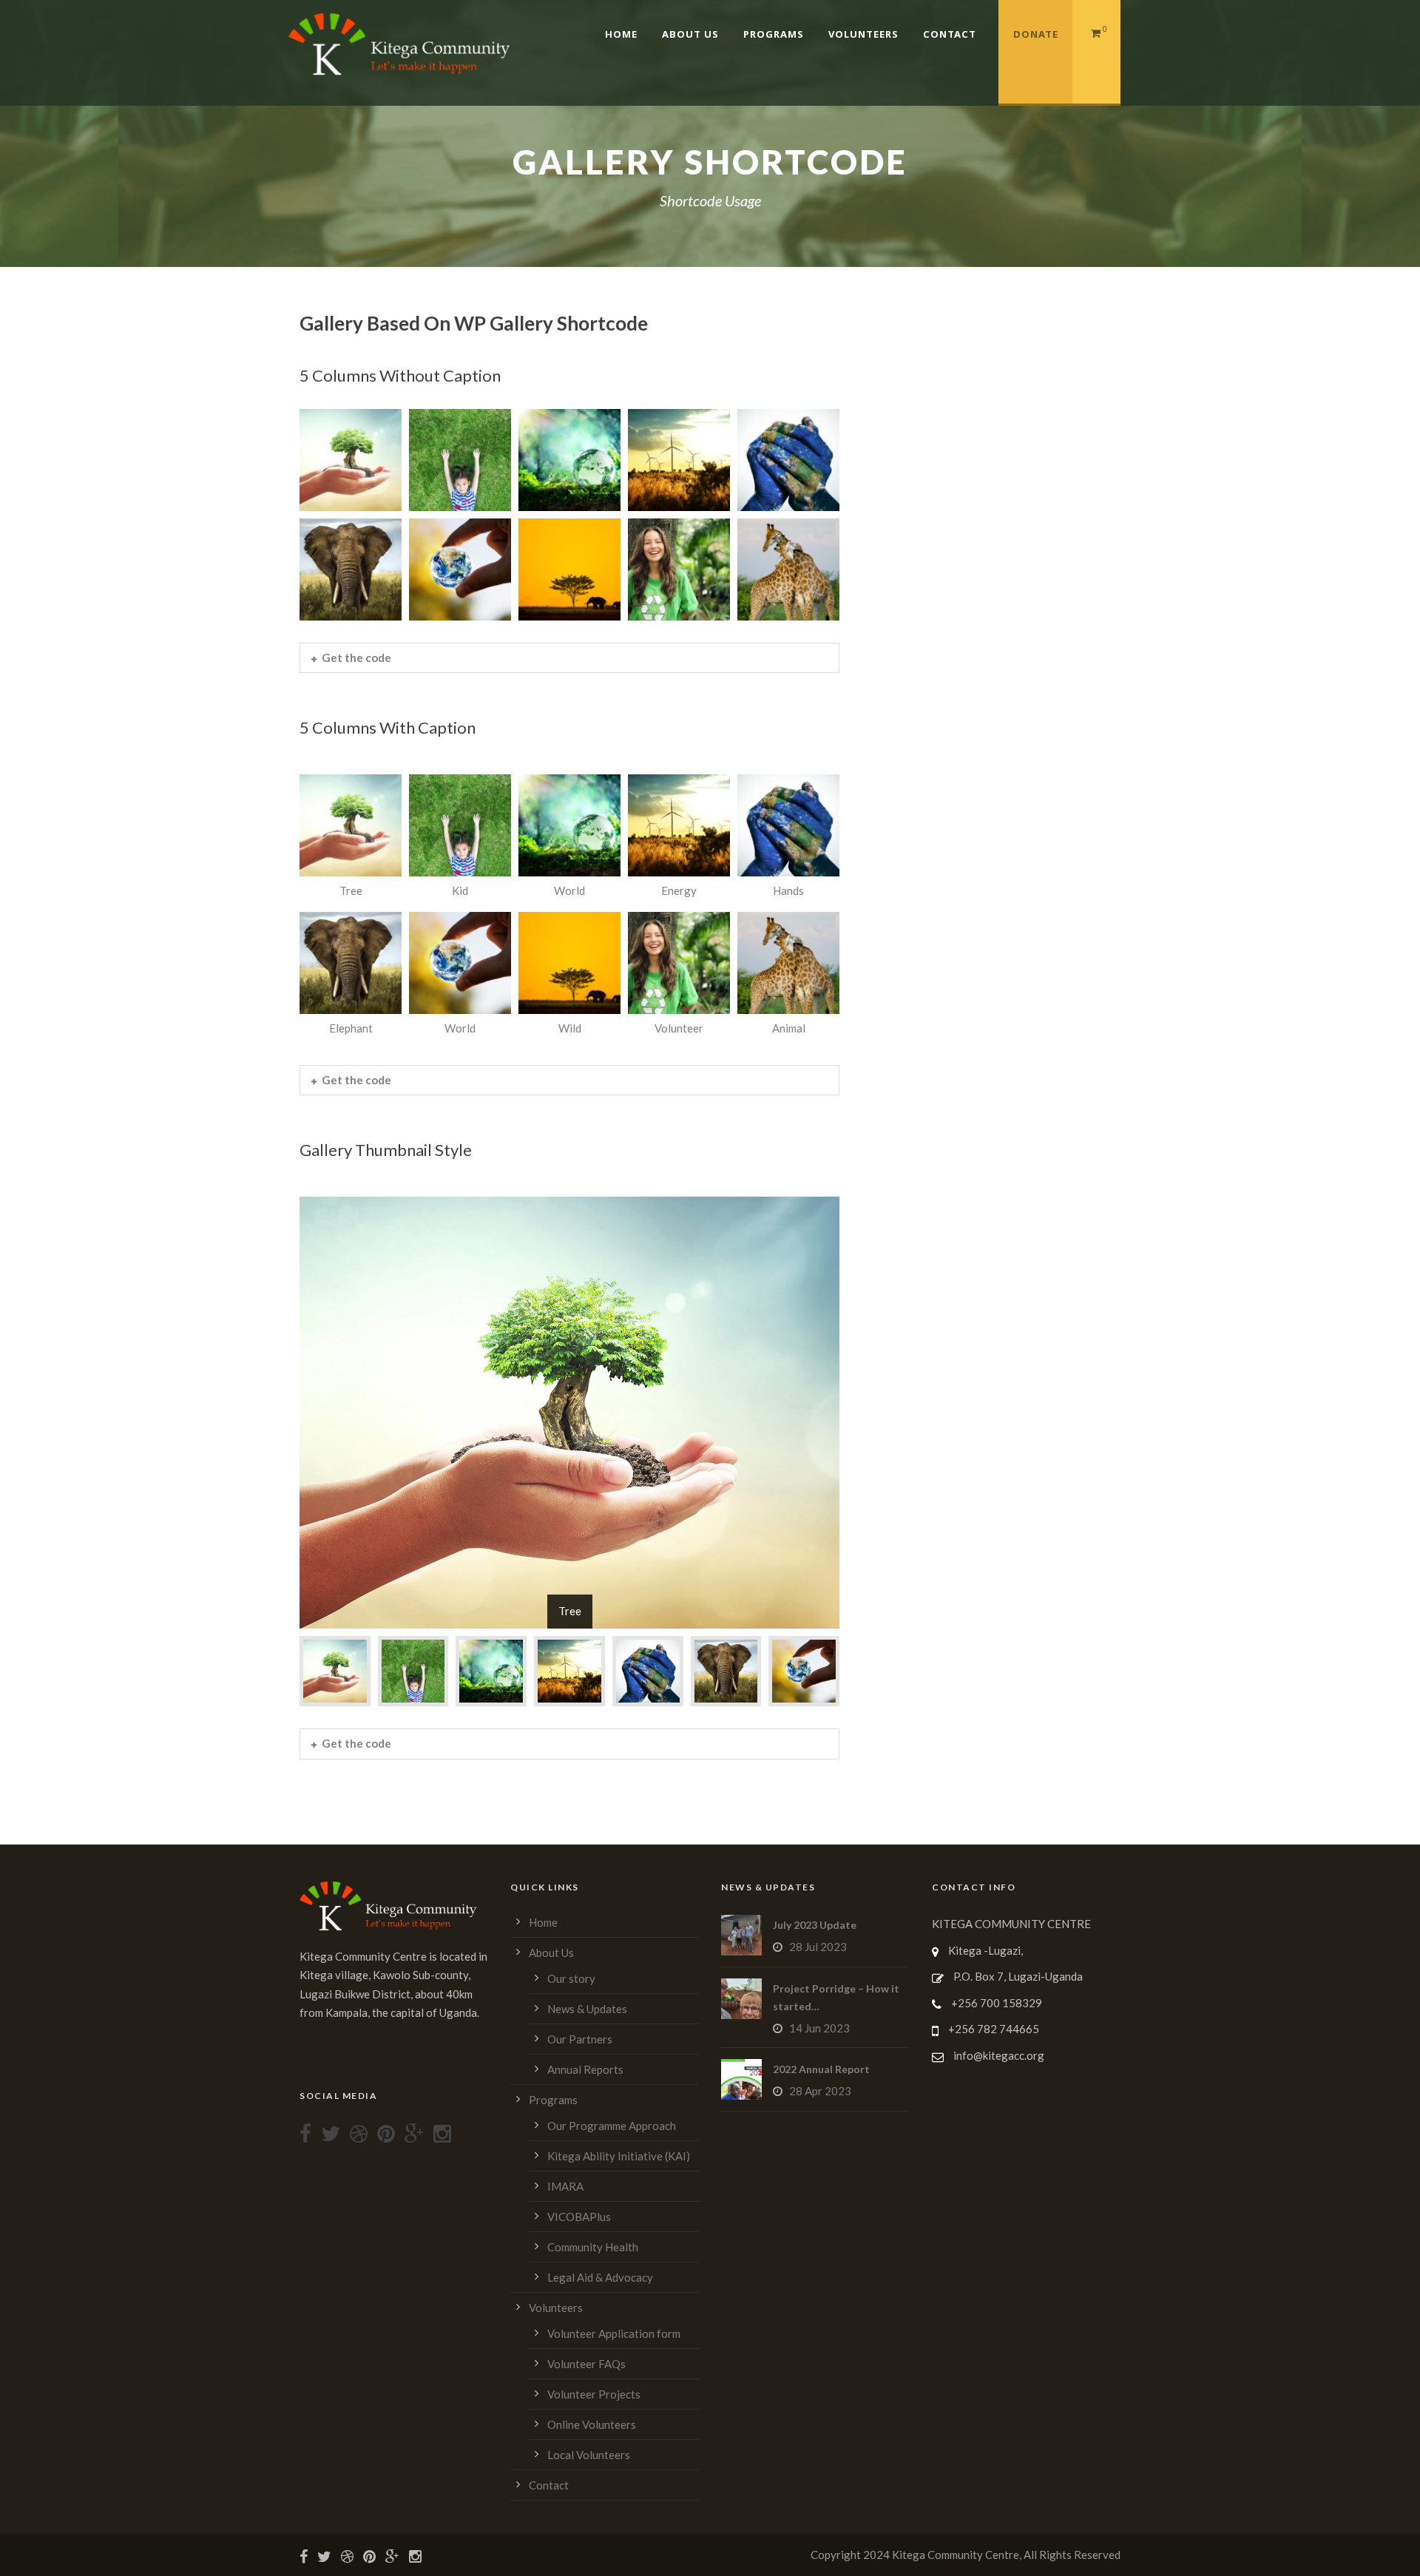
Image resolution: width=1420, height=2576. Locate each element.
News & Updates (587, 2009)
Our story (571, 1978)
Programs (774, 34)
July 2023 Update (815, 1925)
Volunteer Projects (594, 2394)
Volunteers (863, 34)
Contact (950, 34)
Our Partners (580, 2039)
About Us (690, 34)
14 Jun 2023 (819, 2028)
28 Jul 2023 (818, 1947)
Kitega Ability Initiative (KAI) (619, 2156)
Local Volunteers (589, 2455)
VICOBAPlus (579, 2217)
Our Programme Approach (612, 2126)
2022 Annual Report (821, 2069)
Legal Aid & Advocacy (600, 2277)
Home (621, 34)
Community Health (593, 2247)
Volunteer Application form (614, 2333)
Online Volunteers (592, 2424)
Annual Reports (585, 2069)
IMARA (565, 2186)
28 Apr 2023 (820, 2091)
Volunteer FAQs (586, 2364)
